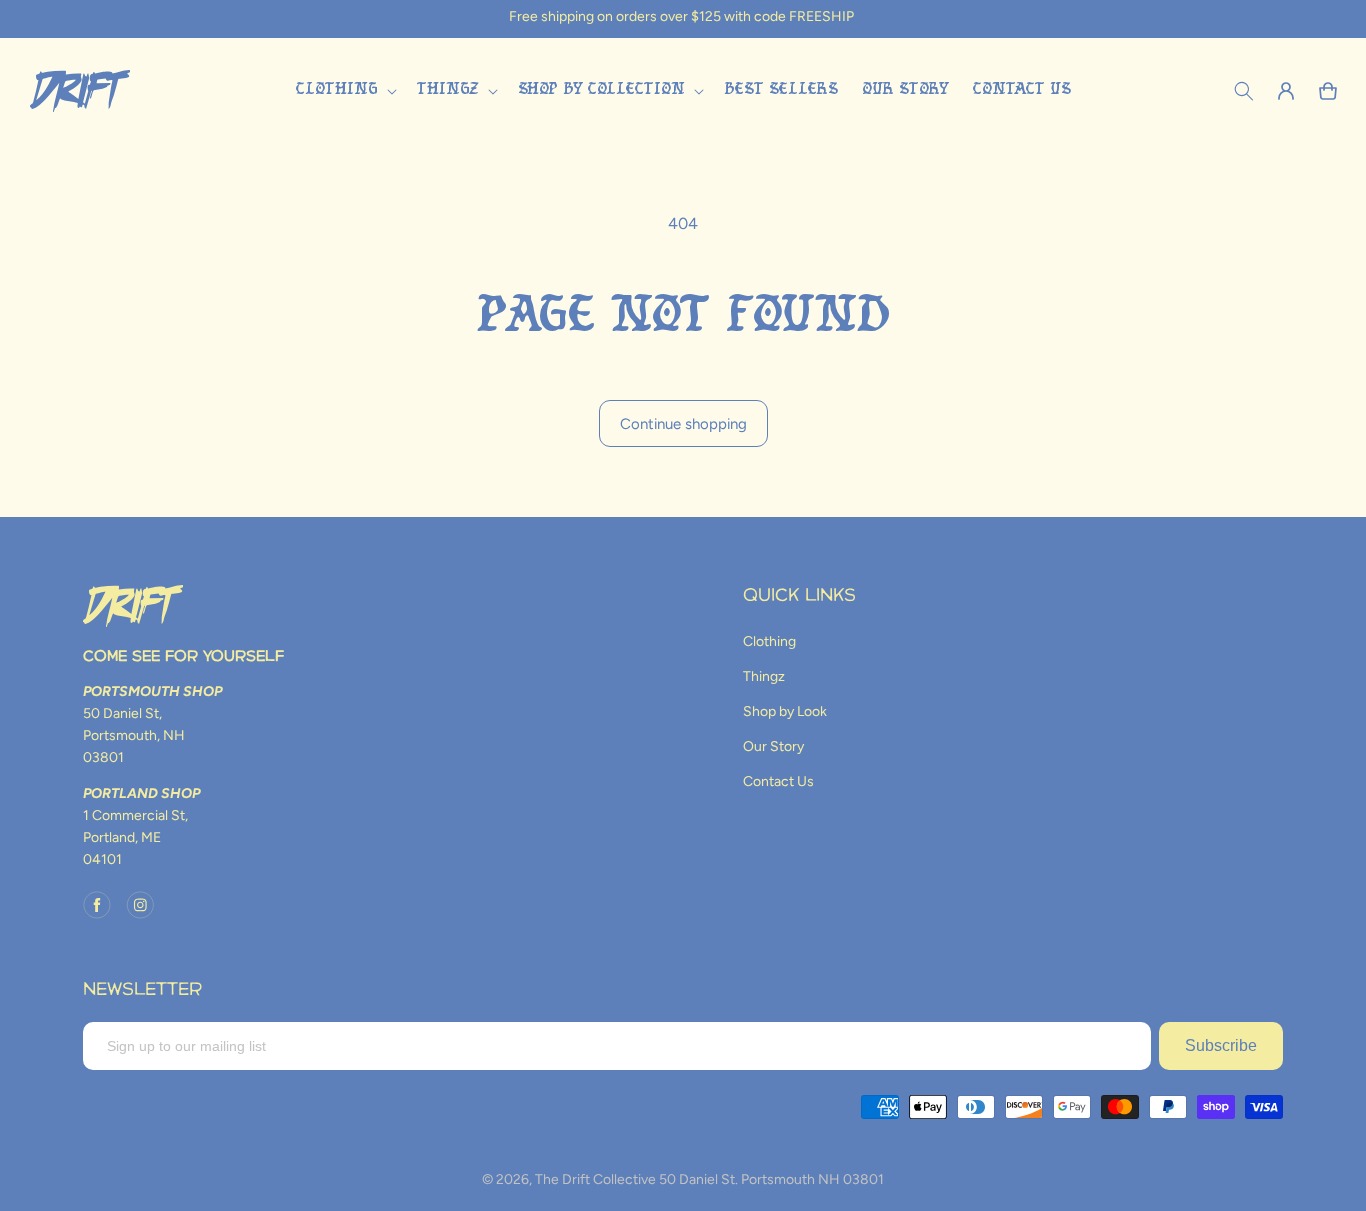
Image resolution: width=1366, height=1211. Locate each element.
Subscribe (1221, 1045)
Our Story (773, 746)
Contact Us (778, 781)
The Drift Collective (595, 1179)
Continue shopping (683, 424)
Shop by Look (785, 711)
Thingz (764, 676)
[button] (344, 90)
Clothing (769, 641)
